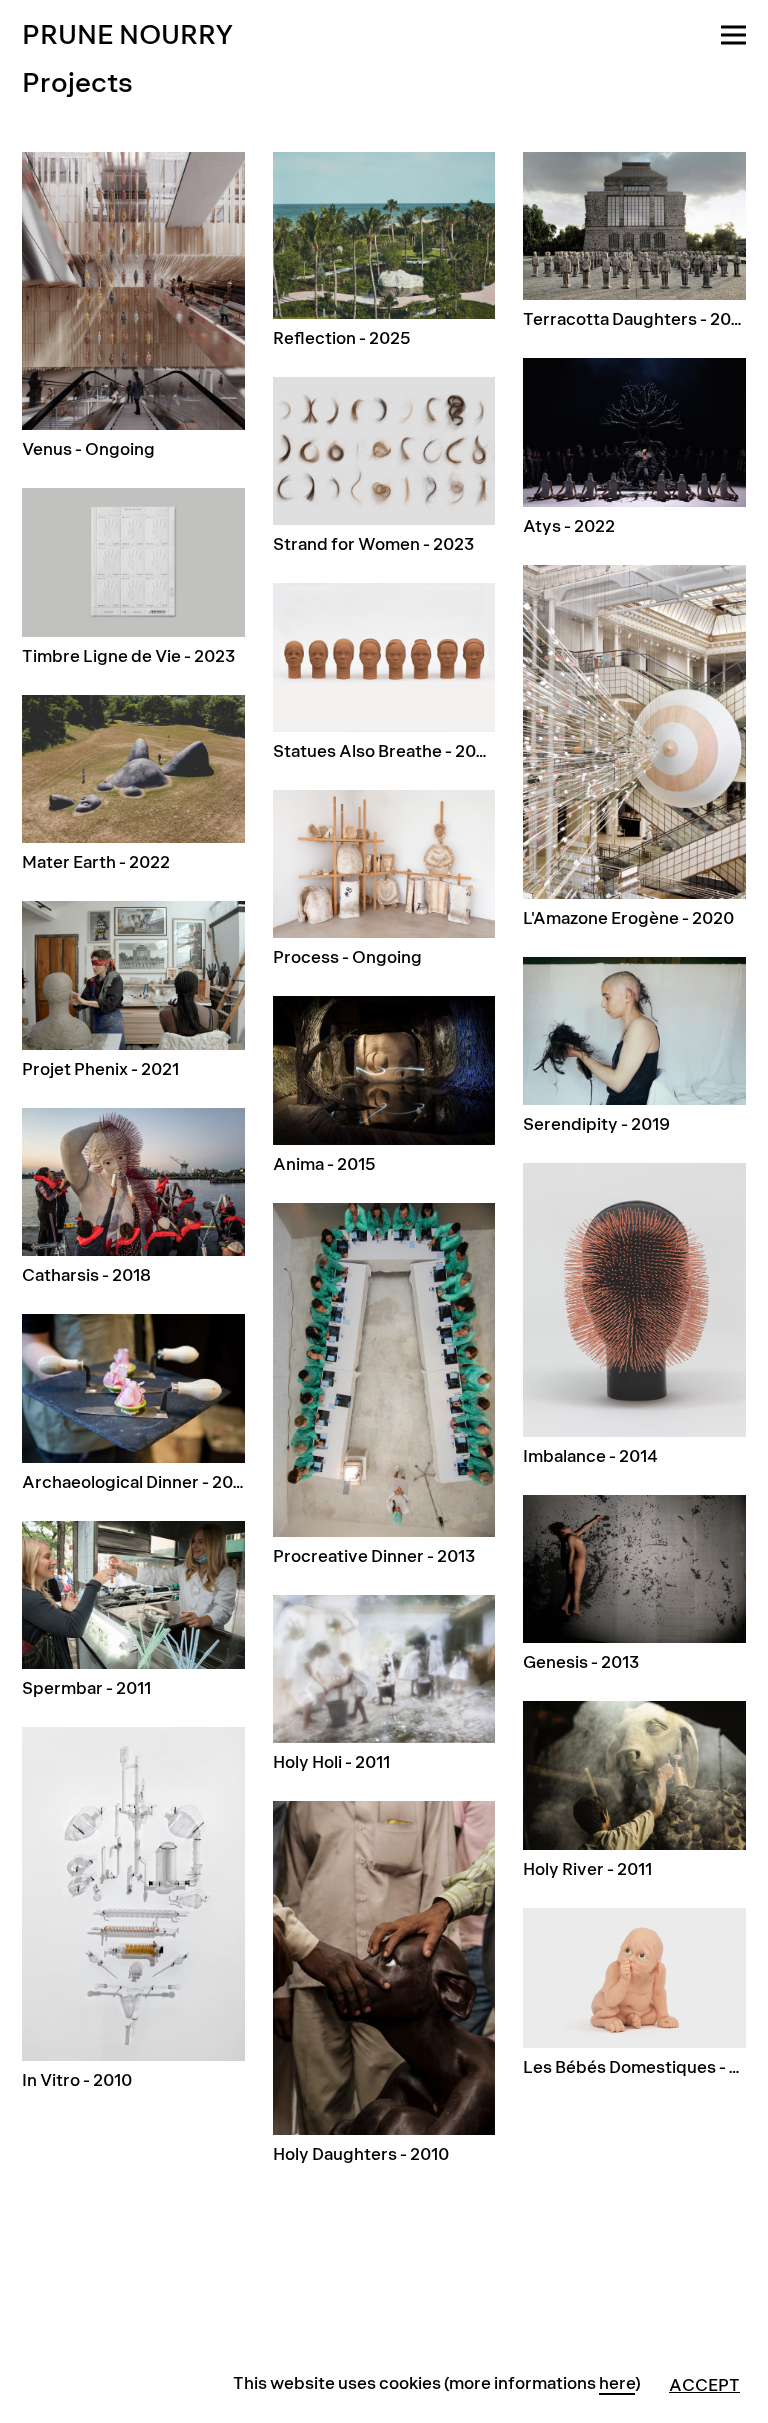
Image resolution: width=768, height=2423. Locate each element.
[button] (733, 23)
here (617, 2383)
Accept (704, 2385)
